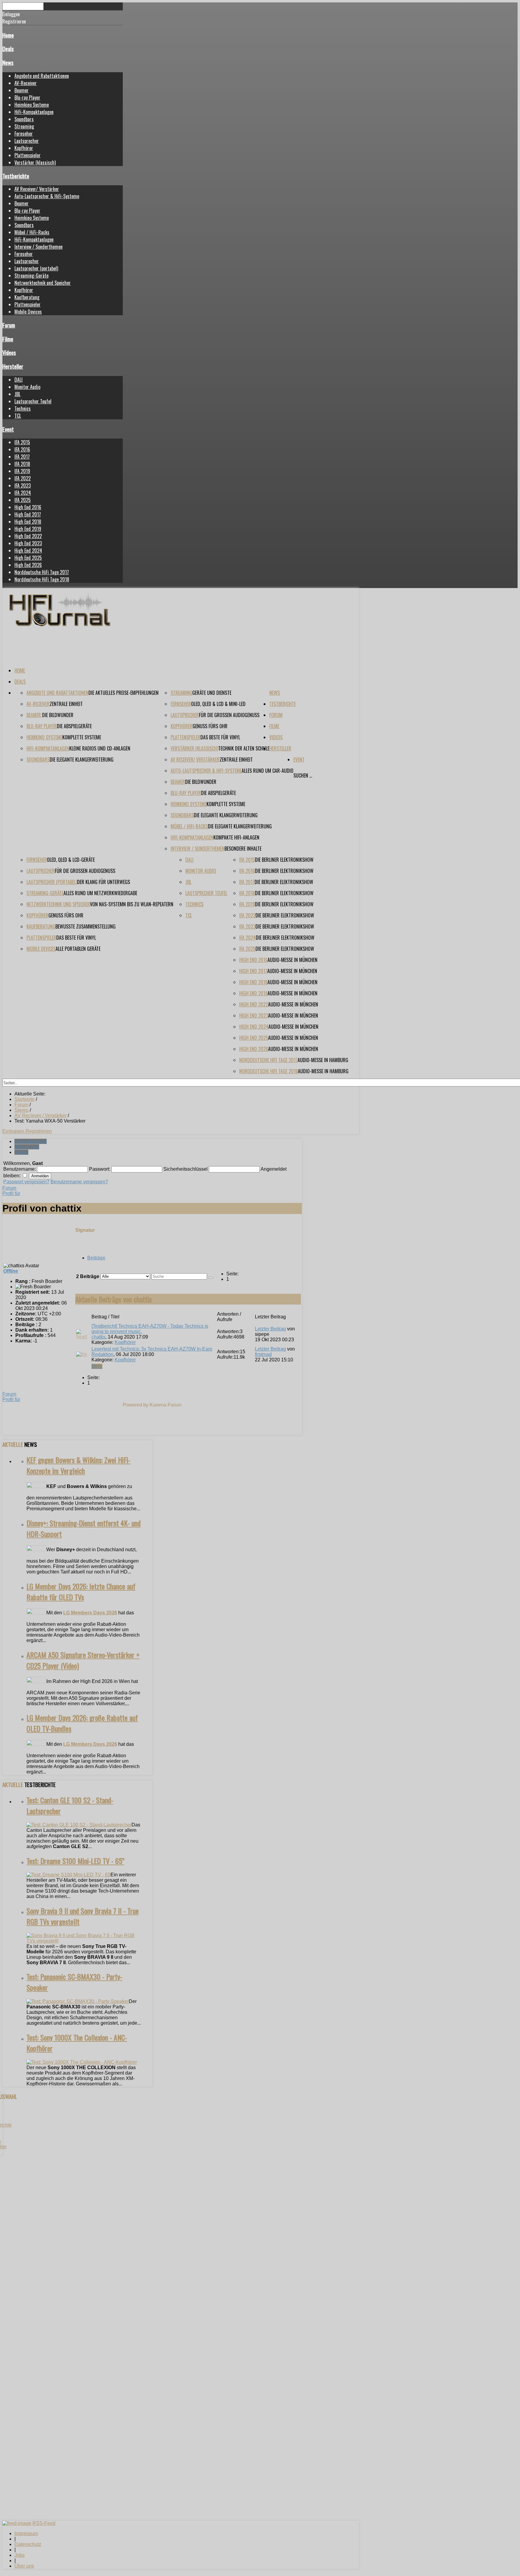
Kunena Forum (166, 1405)
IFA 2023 (23, 485)
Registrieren (39, 1131)
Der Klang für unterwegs (104, 882)
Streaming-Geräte (31, 276)
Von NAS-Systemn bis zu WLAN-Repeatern (132, 904)
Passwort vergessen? (26, 1182)
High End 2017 (28, 514)
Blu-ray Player (27, 97)
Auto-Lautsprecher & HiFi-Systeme (47, 196)
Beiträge (96, 1258)
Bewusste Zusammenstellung (85, 926)
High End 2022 (28, 536)
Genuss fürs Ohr (210, 726)
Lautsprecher (27, 141)
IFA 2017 (22, 457)
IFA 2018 (22, 464)
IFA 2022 (23, 478)
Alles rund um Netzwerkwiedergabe (100, 893)
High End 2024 (28, 550)
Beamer (22, 90)
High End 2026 (28, 565)
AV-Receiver (26, 83)
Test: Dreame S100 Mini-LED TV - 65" (75, 1861)
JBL (17, 394)
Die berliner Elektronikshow (284, 860)
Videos (9, 352)
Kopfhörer (24, 148)
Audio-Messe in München (292, 960)
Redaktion (102, 1354)
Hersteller (13, 366)
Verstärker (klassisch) (35, 162)
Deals (8, 49)
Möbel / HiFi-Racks (32, 232)
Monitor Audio (27, 387)
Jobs (20, 2555)
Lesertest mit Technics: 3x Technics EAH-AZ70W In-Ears (152, 1349)
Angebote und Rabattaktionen (42, 76)
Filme (8, 339)
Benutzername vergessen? (79, 1182)
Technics (23, 408)
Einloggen (14, 1131)
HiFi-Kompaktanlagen (34, 112)
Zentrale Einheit (66, 704)
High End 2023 (28, 543)
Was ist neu (27, 1147)
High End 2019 (28, 529)
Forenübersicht (31, 1141)
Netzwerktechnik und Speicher (43, 283)
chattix (98, 1337)
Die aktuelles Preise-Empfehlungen (124, 693)
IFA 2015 (22, 442)
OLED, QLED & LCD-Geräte (71, 860)
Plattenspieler (28, 155)
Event (8, 429)
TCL (18, 416)
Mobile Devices (28, 312)
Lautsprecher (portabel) (36, 268)
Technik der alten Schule (244, 748)
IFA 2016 (22, 449)
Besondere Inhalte (243, 849)
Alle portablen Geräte (78, 949)
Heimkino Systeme (32, 105)
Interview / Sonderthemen (39, 247)
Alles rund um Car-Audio (268, 771)
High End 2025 (28, 558)
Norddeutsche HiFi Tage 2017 (42, 572)
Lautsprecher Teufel (33, 401)
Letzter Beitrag (270, 1329)
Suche (21, 1152)
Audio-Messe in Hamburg (323, 1060)
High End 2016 (28, 507)
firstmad (263, 1354)
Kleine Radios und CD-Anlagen (100, 748)
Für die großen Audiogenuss (229, 715)
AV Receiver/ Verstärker (37, 189)
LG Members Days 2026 (90, 1613)
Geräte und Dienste (212, 693)
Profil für (11, 1193)
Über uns (24, 2566)
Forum (9, 325)
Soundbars (24, 119)
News (8, 62)
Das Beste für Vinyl (220, 737)
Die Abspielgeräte (74, 726)
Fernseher (24, 134)
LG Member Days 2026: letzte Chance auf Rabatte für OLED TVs (81, 1592)
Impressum (26, 2533)
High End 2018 (28, 522)
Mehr (97, 1366)
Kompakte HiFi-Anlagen (236, 837)
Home (8, 35)
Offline (11, 1271)
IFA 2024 (23, 493)
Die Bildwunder (58, 715)
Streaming (24, 126)
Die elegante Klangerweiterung (82, 760)
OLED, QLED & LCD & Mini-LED (218, 704)
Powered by (136, 1405)
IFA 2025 (23, 500)
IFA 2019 (22, 471)
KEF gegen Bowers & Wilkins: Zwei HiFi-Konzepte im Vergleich (78, 1465)
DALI (19, 380)
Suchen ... (303, 775)
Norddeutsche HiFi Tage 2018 (42, 579)
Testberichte (16, 176)
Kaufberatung (27, 297)
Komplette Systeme (82, 737)
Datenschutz (28, 2544)
